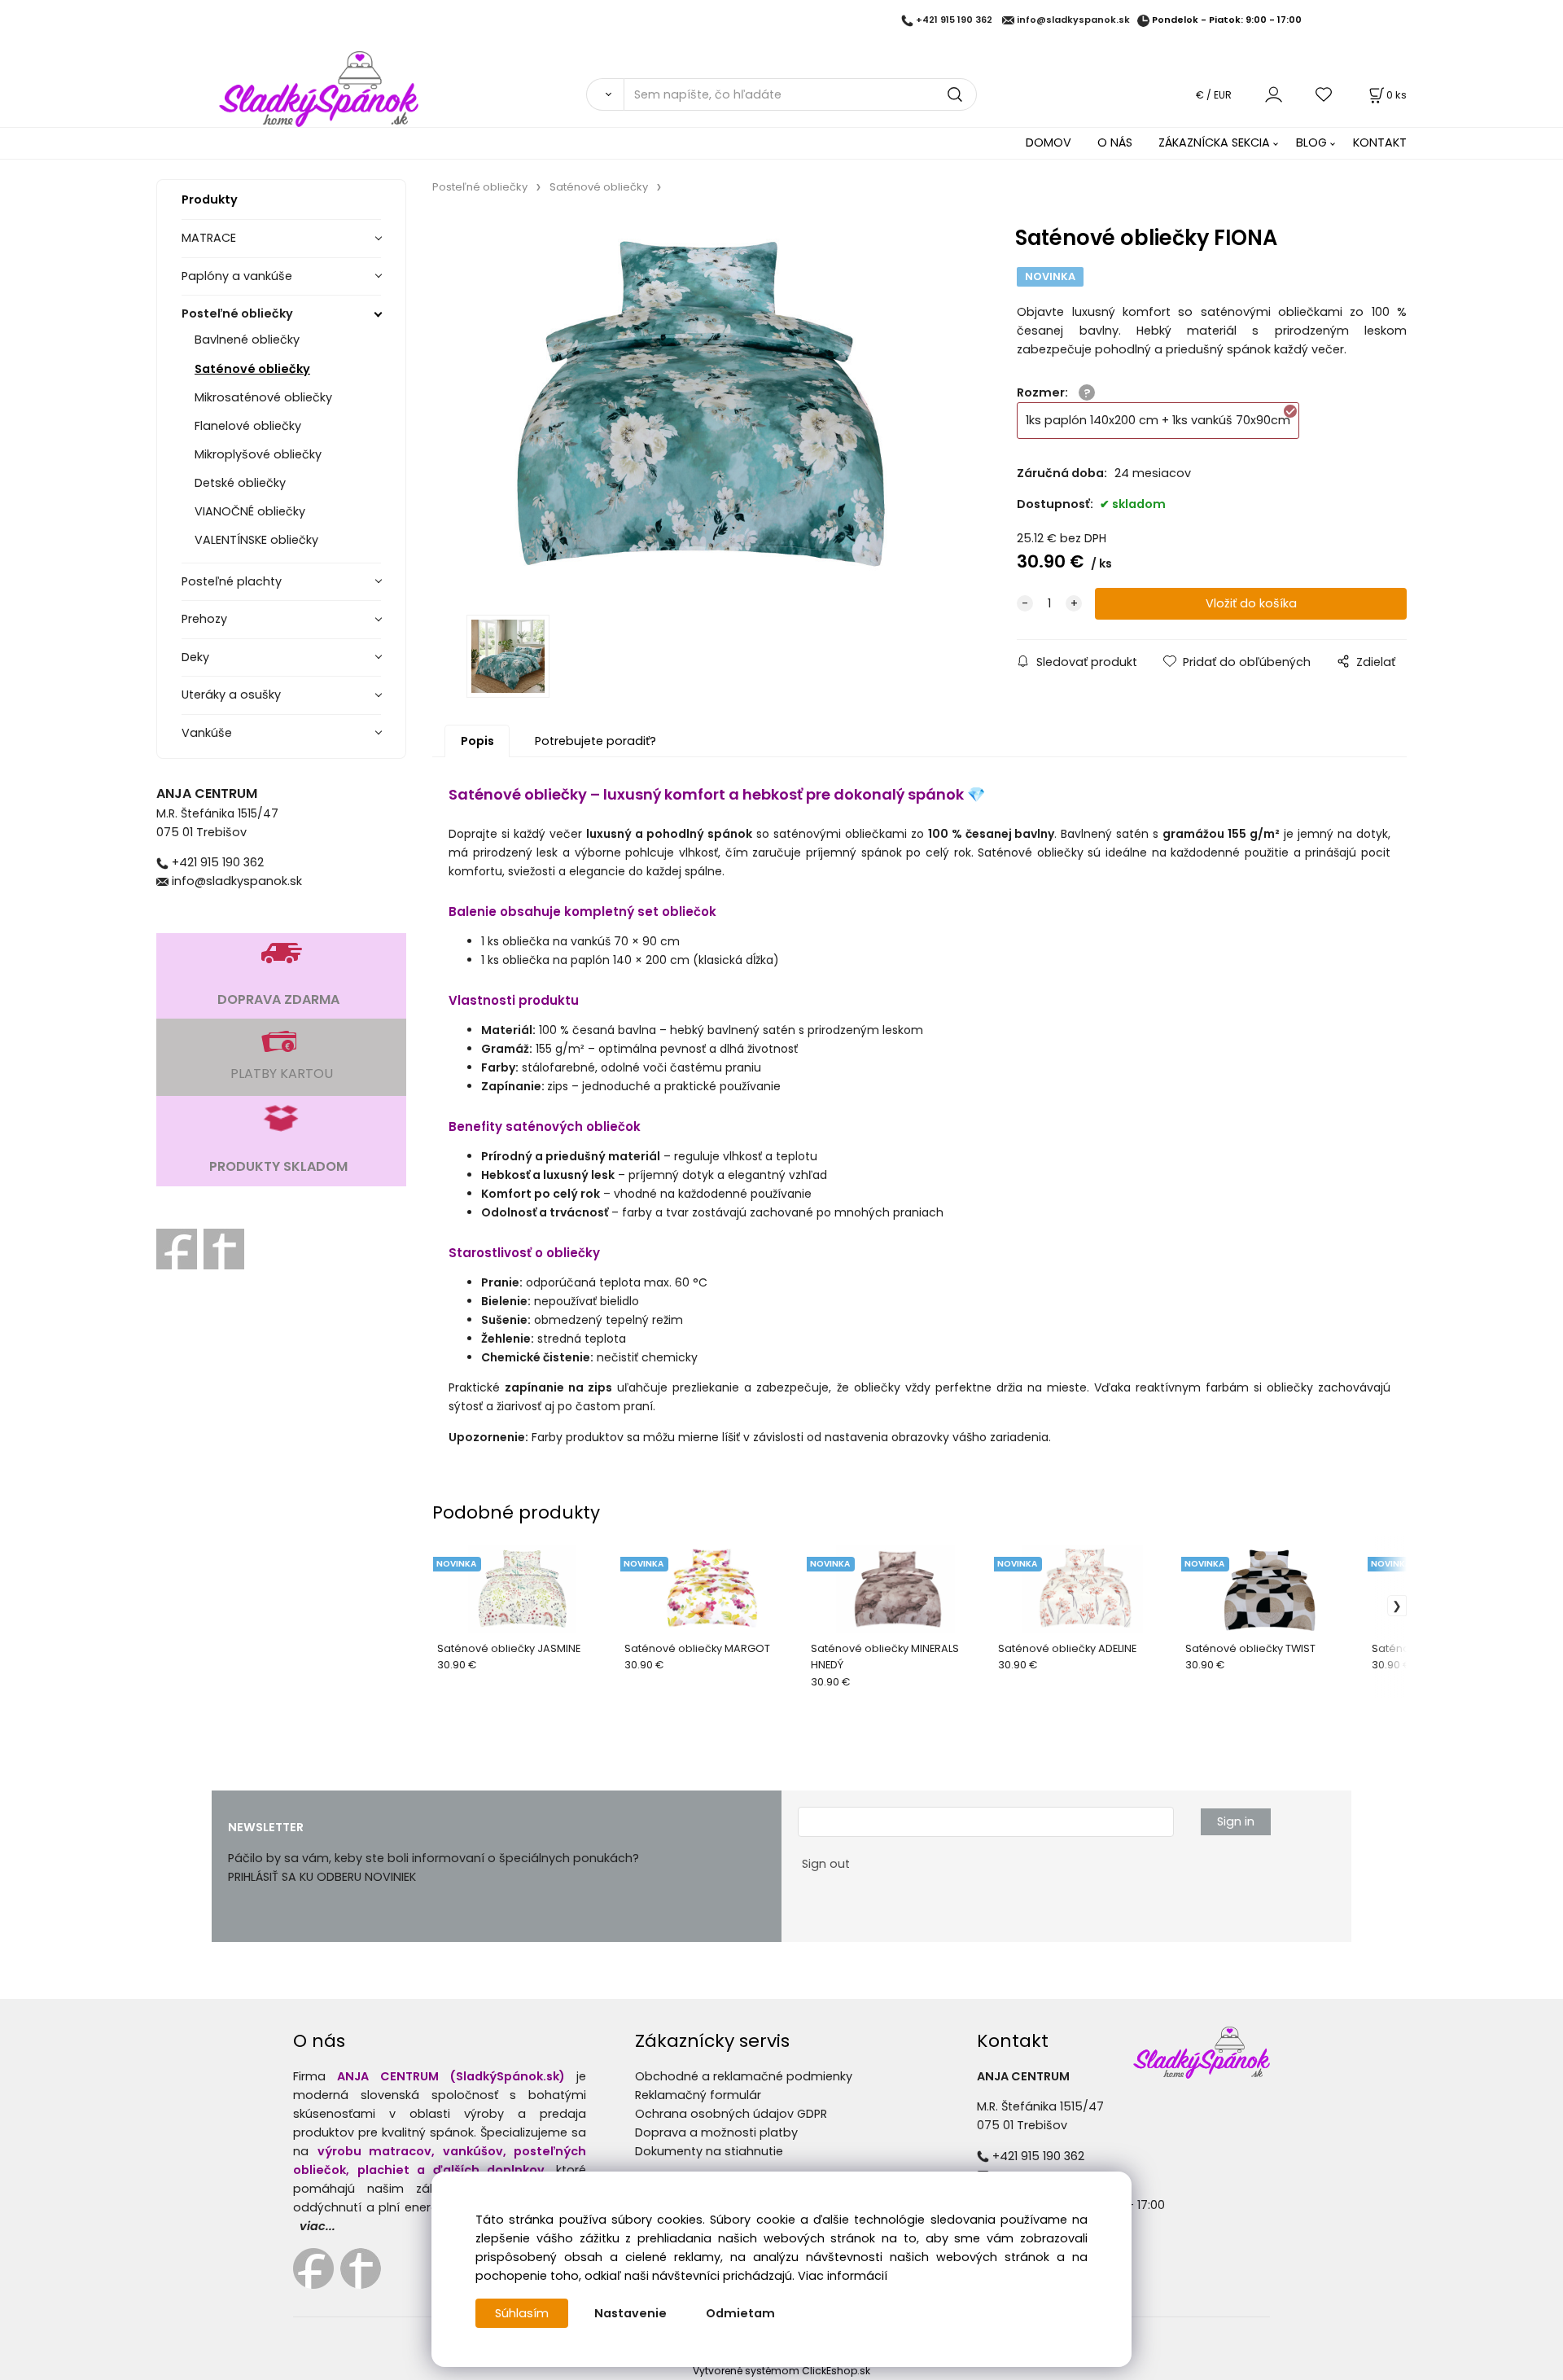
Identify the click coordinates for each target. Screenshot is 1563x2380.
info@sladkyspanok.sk (1073, 20)
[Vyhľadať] (605, 94)
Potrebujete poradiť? (595, 741)
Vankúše (207, 733)
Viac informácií (843, 2276)
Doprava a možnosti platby (716, 2132)
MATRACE (209, 238)
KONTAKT (1380, 142)
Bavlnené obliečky (247, 340)
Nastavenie (630, 2313)
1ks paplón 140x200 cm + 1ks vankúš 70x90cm (1158, 420)
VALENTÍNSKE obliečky (256, 540)
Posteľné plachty (232, 581)
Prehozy (204, 619)
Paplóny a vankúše (237, 276)
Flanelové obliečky (248, 426)
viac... (317, 2226)
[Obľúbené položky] (1324, 94)
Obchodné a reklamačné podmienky (744, 2076)
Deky (195, 657)
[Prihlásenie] (1274, 94)
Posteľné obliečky (237, 313)
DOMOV (1049, 142)
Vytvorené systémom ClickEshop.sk (781, 2371)
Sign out (826, 1864)
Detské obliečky (240, 483)
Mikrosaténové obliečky (263, 397)
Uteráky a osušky (231, 695)
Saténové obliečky (252, 369)
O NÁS (1115, 142)
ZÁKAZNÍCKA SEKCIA (1214, 142)
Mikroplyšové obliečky (258, 454)
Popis (477, 741)
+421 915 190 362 (954, 20)
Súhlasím (522, 2313)
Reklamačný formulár (698, 2095)
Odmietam (740, 2313)
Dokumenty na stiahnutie (709, 2151)
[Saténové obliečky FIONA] (701, 410)
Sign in (1236, 1821)
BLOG (1311, 142)
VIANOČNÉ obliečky (250, 511)
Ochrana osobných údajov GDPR (731, 2114)
